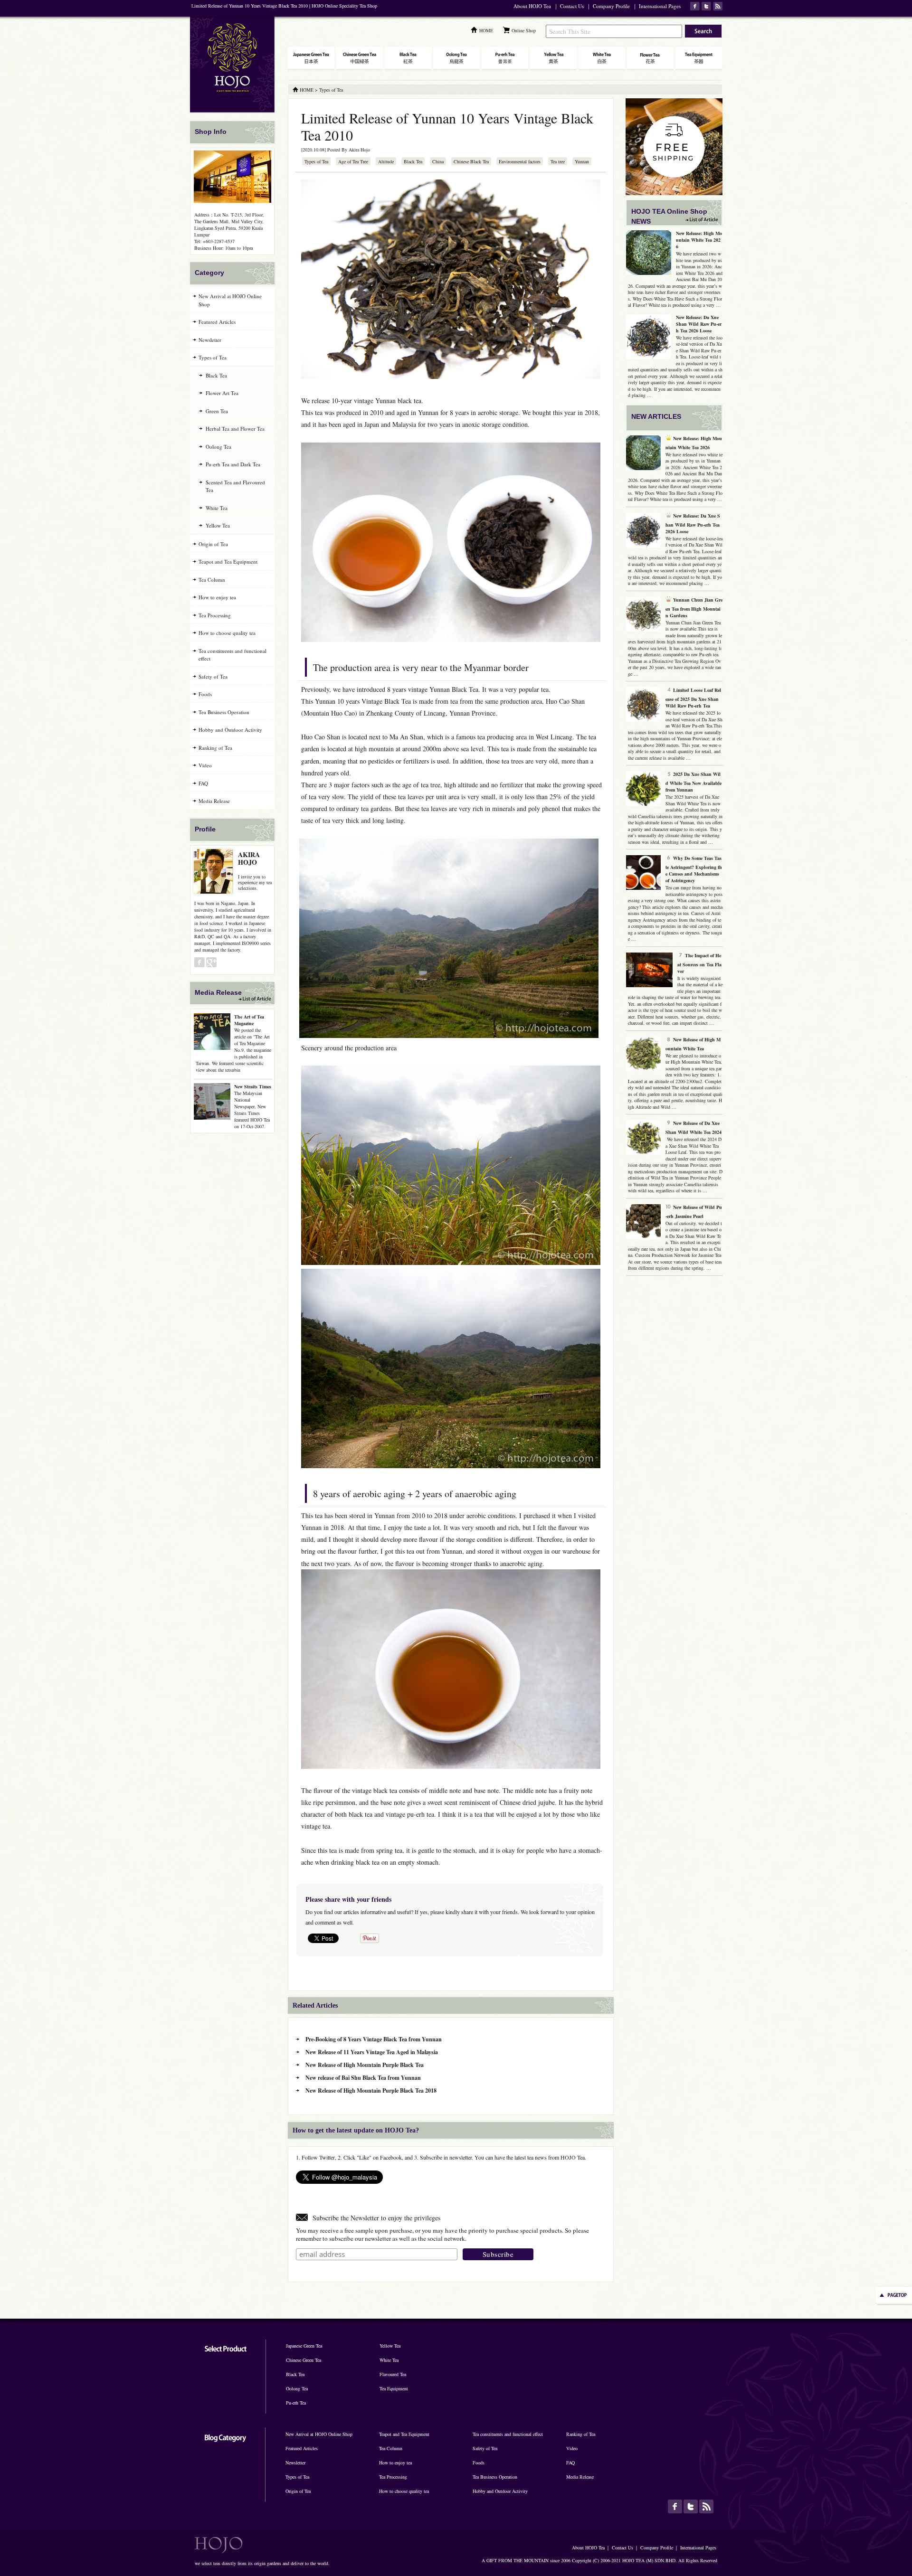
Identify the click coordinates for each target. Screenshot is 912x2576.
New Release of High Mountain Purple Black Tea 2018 (371, 2090)
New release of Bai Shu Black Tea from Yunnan (363, 2078)
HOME (486, 30)
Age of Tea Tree (353, 161)
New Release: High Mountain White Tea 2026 (699, 240)
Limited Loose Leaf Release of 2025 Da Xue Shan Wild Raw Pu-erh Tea (693, 698)
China (438, 161)
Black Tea (413, 161)
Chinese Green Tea (304, 2360)
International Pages (660, 6)
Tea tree (558, 161)
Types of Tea (316, 161)
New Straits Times (253, 1086)
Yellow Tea (218, 525)
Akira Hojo (359, 150)
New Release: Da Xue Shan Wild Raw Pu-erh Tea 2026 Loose (699, 324)
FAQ (203, 783)
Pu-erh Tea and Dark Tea (233, 464)
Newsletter (210, 340)
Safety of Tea (213, 676)
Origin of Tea (213, 544)
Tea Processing (215, 615)
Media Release (214, 801)
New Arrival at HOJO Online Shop (230, 300)
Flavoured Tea (393, 2374)
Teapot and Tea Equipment (228, 561)
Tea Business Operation (224, 712)
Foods (205, 694)
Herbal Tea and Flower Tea (235, 429)
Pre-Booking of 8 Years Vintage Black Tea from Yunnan (374, 2039)
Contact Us (572, 6)
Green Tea (217, 411)
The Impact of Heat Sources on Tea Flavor (699, 963)
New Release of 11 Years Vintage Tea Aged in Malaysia (372, 2052)
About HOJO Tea (532, 6)
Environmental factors (520, 161)
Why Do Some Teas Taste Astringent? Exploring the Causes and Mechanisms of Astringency (694, 869)
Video (205, 765)
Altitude (386, 161)
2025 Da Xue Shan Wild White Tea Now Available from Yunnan (693, 782)
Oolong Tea (218, 447)
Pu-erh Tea (296, 2403)
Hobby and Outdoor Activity (230, 730)
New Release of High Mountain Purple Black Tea (365, 2065)
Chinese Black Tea (471, 161)
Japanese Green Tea (304, 2346)
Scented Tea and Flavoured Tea (235, 486)
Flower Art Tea (222, 393)
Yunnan (582, 161)
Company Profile (611, 6)
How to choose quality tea (227, 633)
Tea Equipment (394, 2388)
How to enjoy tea (217, 597)
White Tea (217, 508)
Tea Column (212, 580)
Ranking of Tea (215, 748)
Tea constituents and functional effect (233, 655)
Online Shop (524, 30)
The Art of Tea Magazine (249, 1020)
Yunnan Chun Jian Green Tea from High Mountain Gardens (694, 608)
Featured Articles (217, 322)
